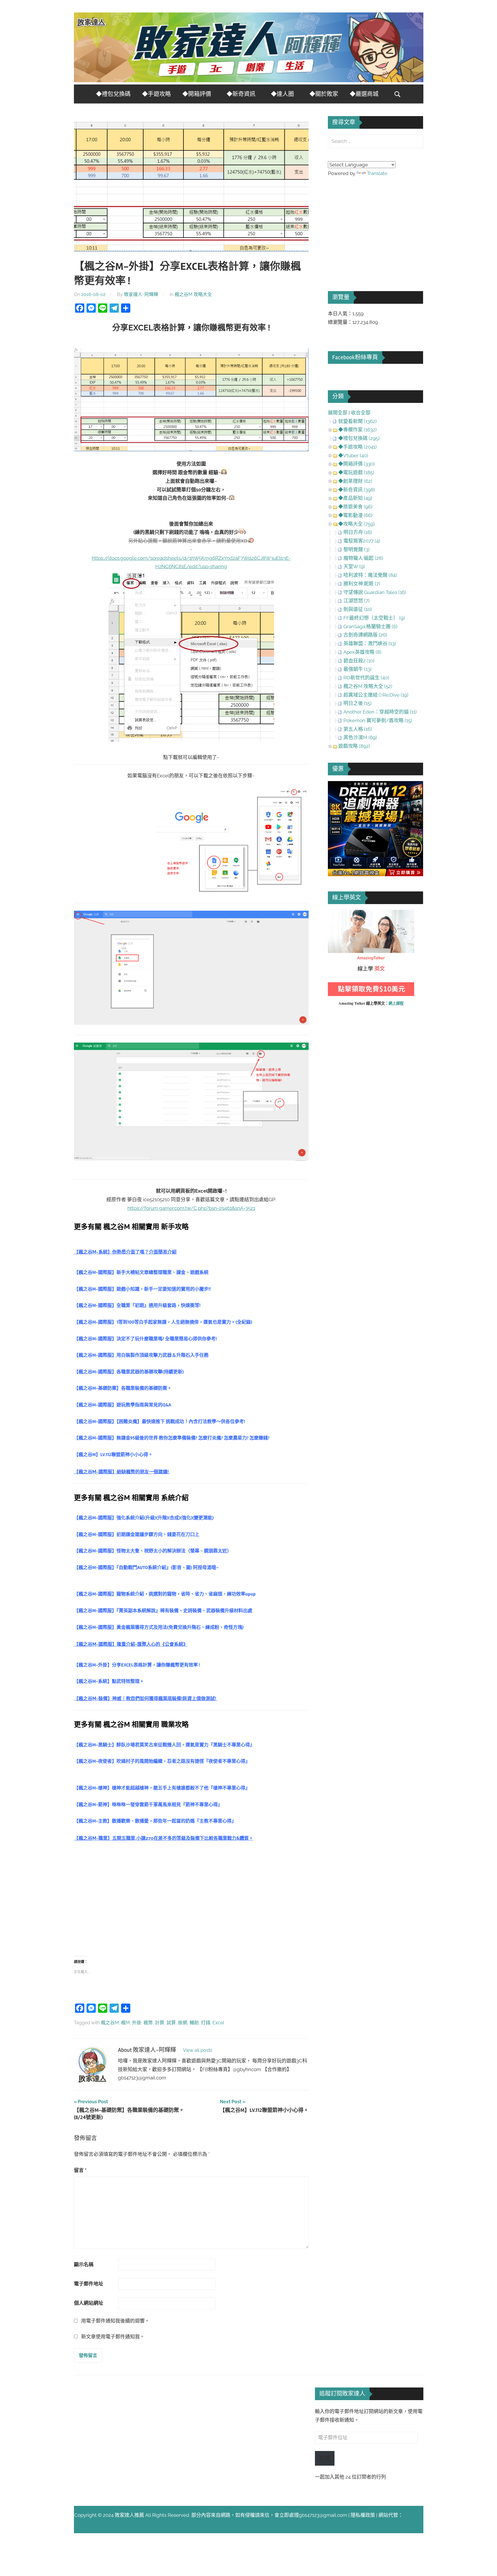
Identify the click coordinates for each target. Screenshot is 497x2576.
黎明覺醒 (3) (356, 549)
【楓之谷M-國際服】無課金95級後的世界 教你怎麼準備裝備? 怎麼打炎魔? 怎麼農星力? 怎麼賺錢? (172, 1438)
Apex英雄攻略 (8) (362, 652)
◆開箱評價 (197, 94)
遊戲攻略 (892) (354, 746)
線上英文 (338, 914)
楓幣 (148, 2023)
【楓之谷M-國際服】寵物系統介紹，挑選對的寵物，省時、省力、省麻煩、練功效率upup (165, 1594)
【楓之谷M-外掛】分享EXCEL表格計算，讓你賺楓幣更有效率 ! (137, 1665)
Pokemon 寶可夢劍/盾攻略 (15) (378, 720)
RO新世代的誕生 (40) (366, 678)
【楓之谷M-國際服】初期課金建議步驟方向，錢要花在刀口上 (137, 1535)
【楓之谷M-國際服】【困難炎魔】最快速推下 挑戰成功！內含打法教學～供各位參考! (159, 1422)
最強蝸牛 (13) (358, 669)
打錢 (206, 2023)
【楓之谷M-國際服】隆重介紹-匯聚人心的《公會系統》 (131, 1644)
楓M (125, 2023)
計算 (160, 2023)
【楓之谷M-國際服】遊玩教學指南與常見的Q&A (123, 1405)
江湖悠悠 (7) (356, 601)
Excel (218, 2023)
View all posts (198, 2050)
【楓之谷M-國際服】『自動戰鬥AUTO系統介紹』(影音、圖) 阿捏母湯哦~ (146, 1568)
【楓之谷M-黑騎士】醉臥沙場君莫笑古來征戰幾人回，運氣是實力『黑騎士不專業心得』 (164, 1745)
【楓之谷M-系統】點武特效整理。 (109, 1681)
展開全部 (338, 413)
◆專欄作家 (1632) (358, 430)
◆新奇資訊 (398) (357, 490)
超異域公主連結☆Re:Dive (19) (376, 695)
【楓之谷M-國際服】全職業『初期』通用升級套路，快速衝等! (137, 1306)
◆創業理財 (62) (355, 481)
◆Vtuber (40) (353, 455)
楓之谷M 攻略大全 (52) (368, 686)
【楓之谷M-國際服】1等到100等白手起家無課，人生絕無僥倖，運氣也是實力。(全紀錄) (163, 1322)
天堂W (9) (354, 566)
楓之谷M (110, 2023)
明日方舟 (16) (358, 532)
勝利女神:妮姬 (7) (362, 584)
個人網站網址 (89, 2303)
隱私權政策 (363, 2515)
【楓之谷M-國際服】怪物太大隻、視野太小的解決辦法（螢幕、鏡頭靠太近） (153, 1551)
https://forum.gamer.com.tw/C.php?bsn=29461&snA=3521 (191, 1208)
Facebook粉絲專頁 (355, 357)
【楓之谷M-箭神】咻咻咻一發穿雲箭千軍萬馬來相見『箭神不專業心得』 (148, 1805)
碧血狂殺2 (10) (359, 661)
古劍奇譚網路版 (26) (365, 635)
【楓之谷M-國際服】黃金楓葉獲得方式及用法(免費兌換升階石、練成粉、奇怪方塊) (159, 1627)
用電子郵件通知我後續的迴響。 (115, 2321)
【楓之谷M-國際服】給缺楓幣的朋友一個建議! (122, 1472)
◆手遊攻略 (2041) (358, 447)
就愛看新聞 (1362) (358, 421)
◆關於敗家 (324, 94)
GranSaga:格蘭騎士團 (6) (370, 626)
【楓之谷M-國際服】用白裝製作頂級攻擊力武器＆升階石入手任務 (141, 1355)
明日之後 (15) (358, 703)
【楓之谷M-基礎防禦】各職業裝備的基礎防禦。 (123, 1388)
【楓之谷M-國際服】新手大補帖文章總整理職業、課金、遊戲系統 (141, 1272)
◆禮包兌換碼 (113, 94)
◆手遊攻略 (156, 94)
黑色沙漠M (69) (360, 737)
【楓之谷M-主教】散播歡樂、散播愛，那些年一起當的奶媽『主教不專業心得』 (155, 1821)
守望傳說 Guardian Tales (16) (375, 592)
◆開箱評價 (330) (356, 464)
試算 (171, 2023)
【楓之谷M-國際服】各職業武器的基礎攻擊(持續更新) (129, 1372)
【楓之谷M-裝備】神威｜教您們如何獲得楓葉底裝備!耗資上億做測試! (146, 1699)
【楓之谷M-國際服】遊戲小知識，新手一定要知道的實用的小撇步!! (142, 1289)
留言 (80, 2170)
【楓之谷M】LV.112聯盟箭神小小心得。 (113, 1455)
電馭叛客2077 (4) (362, 541)
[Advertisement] (191, 1899)
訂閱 (325, 2458)
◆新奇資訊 (241, 94)
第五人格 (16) (358, 729)
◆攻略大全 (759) (356, 524)
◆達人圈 (282, 94)
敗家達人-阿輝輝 (141, 294)
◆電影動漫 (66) (355, 515)
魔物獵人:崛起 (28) (363, 558)
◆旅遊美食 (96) (355, 507)
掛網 (183, 2023)
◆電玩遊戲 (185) (356, 472)
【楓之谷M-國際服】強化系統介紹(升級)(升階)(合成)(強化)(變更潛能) (144, 1518)
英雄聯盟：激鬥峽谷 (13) (370, 643)
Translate (377, 173)
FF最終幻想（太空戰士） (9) (374, 618)
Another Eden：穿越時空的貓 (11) (380, 712)
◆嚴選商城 (364, 94)
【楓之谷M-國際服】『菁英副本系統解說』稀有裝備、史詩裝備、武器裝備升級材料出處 (163, 1611)
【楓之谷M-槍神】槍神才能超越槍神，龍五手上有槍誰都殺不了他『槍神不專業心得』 (162, 1788)
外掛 (137, 2023)
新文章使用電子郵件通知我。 (113, 2337)
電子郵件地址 (89, 2284)
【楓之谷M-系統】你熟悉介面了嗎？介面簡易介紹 (125, 1252)
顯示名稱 (84, 2264)
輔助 (194, 2023)
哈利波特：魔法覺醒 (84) (370, 575)
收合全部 (361, 413)
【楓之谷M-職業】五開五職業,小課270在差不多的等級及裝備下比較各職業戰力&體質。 (164, 1838)
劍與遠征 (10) (358, 609)
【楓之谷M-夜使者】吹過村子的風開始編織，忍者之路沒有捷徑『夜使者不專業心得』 (162, 1761)
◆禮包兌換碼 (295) (359, 438)
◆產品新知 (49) (355, 498)
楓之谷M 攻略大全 (193, 294)
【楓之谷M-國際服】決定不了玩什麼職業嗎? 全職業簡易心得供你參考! (145, 1339)
